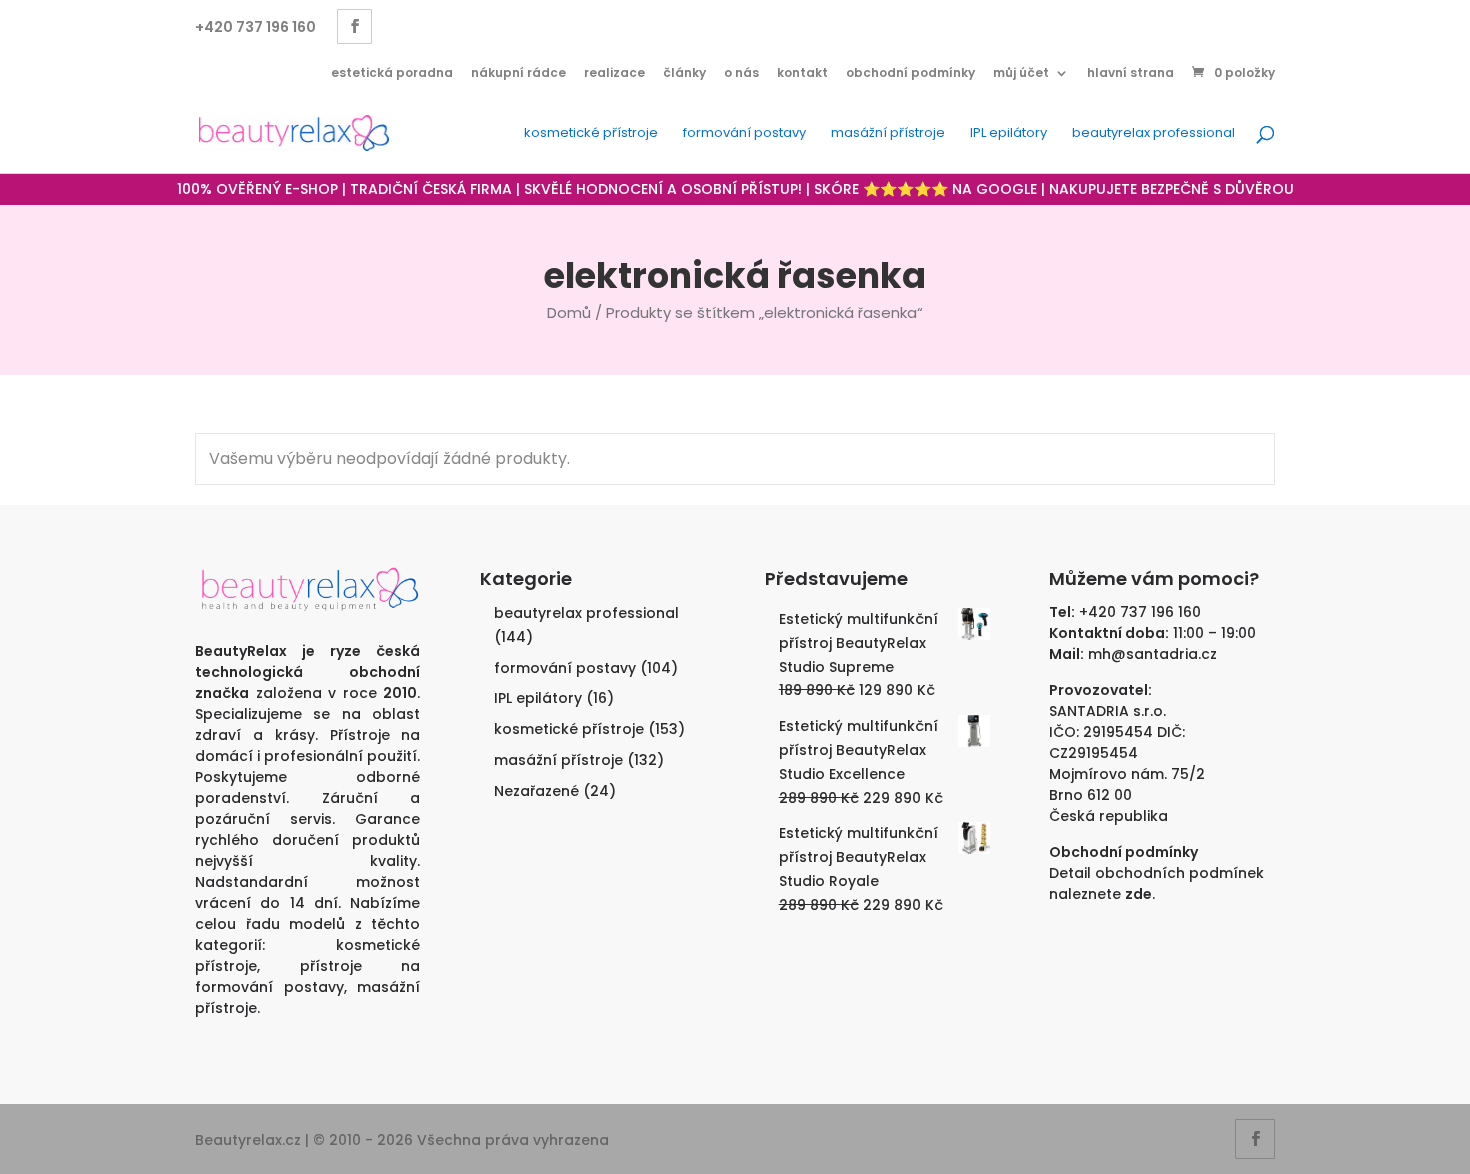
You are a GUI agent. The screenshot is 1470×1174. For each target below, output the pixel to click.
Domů (569, 312)
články (684, 72)
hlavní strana (1130, 72)
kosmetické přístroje (591, 134)
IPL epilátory (1008, 134)
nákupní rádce (518, 72)
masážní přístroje (888, 134)
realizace (614, 72)
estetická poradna (392, 72)
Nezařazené (536, 791)
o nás (741, 72)
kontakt (802, 72)
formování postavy (744, 134)
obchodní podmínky (910, 72)
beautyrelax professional (1153, 134)
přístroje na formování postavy (307, 976)
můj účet (1021, 72)
